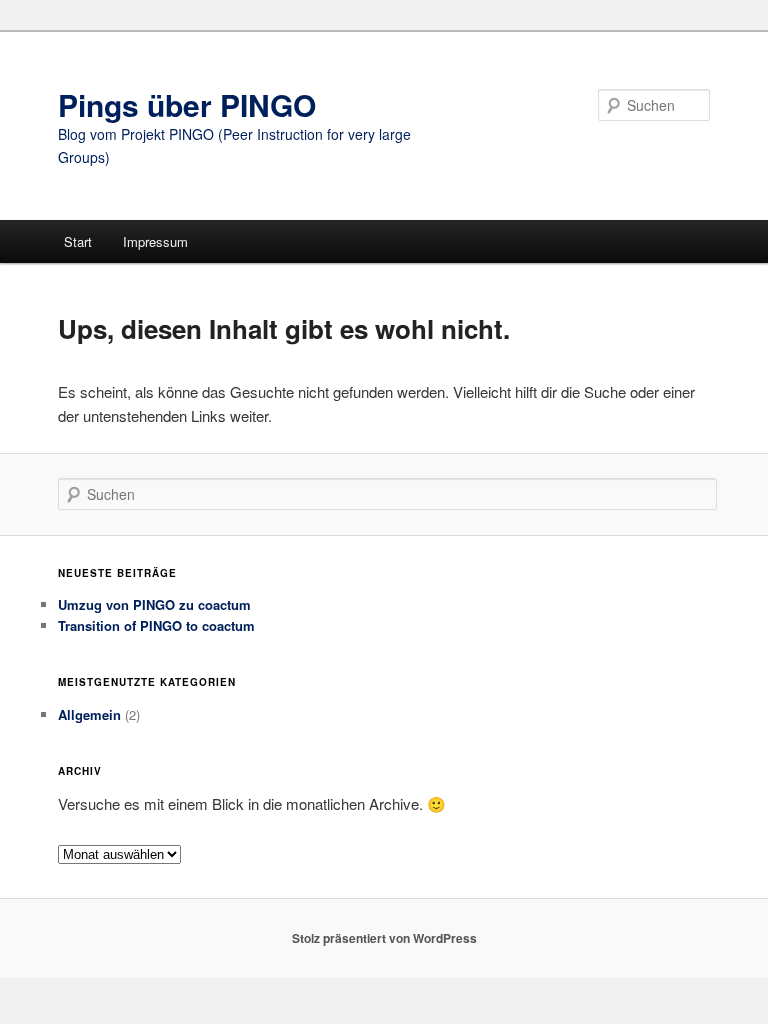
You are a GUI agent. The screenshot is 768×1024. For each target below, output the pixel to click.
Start (78, 241)
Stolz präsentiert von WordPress (384, 938)
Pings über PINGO (187, 104)
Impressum (155, 241)
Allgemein (89, 714)
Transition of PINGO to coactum (156, 625)
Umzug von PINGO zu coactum (154, 604)
